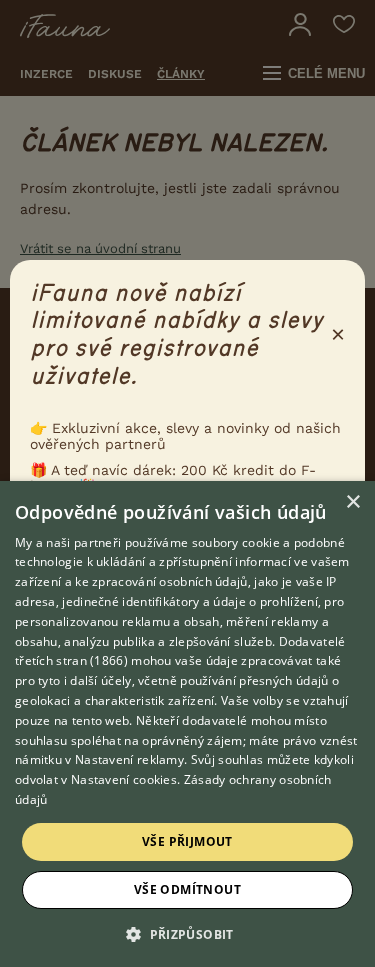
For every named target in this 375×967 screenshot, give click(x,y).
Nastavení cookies (124, 779)
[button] (187, 933)
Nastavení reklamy (129, 759)
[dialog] (187, 724)
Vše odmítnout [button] (187, 889)
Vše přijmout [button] (187, 841)
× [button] (352, 502)
